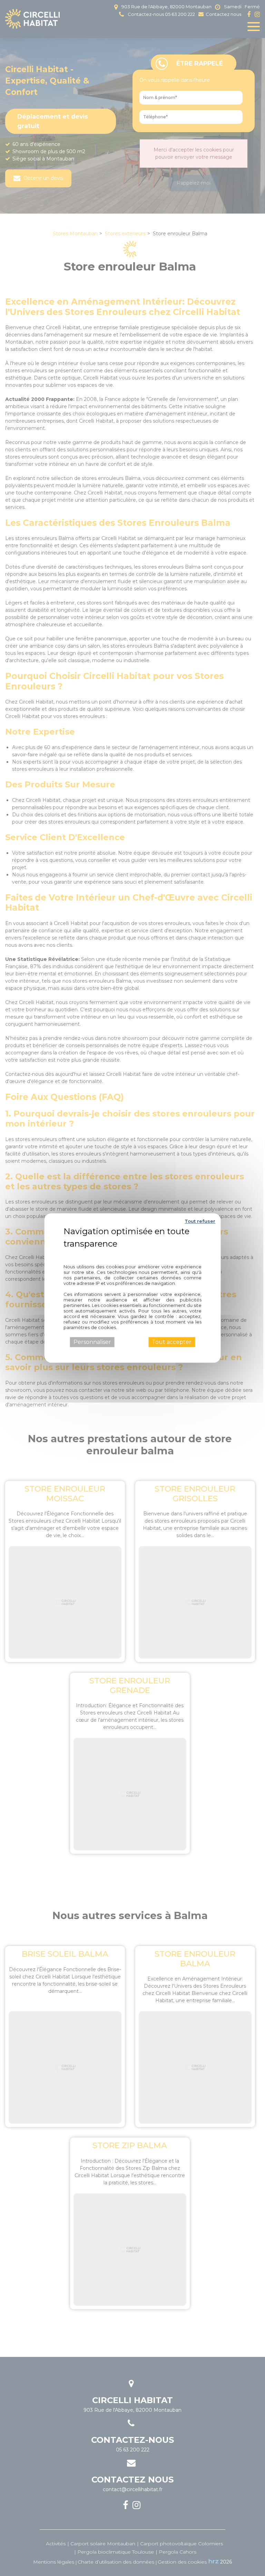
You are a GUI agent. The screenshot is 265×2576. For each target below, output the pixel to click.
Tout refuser (200, 1221)
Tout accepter (172, 1342)
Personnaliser (92, 1342)
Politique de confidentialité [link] (132, 1253)
